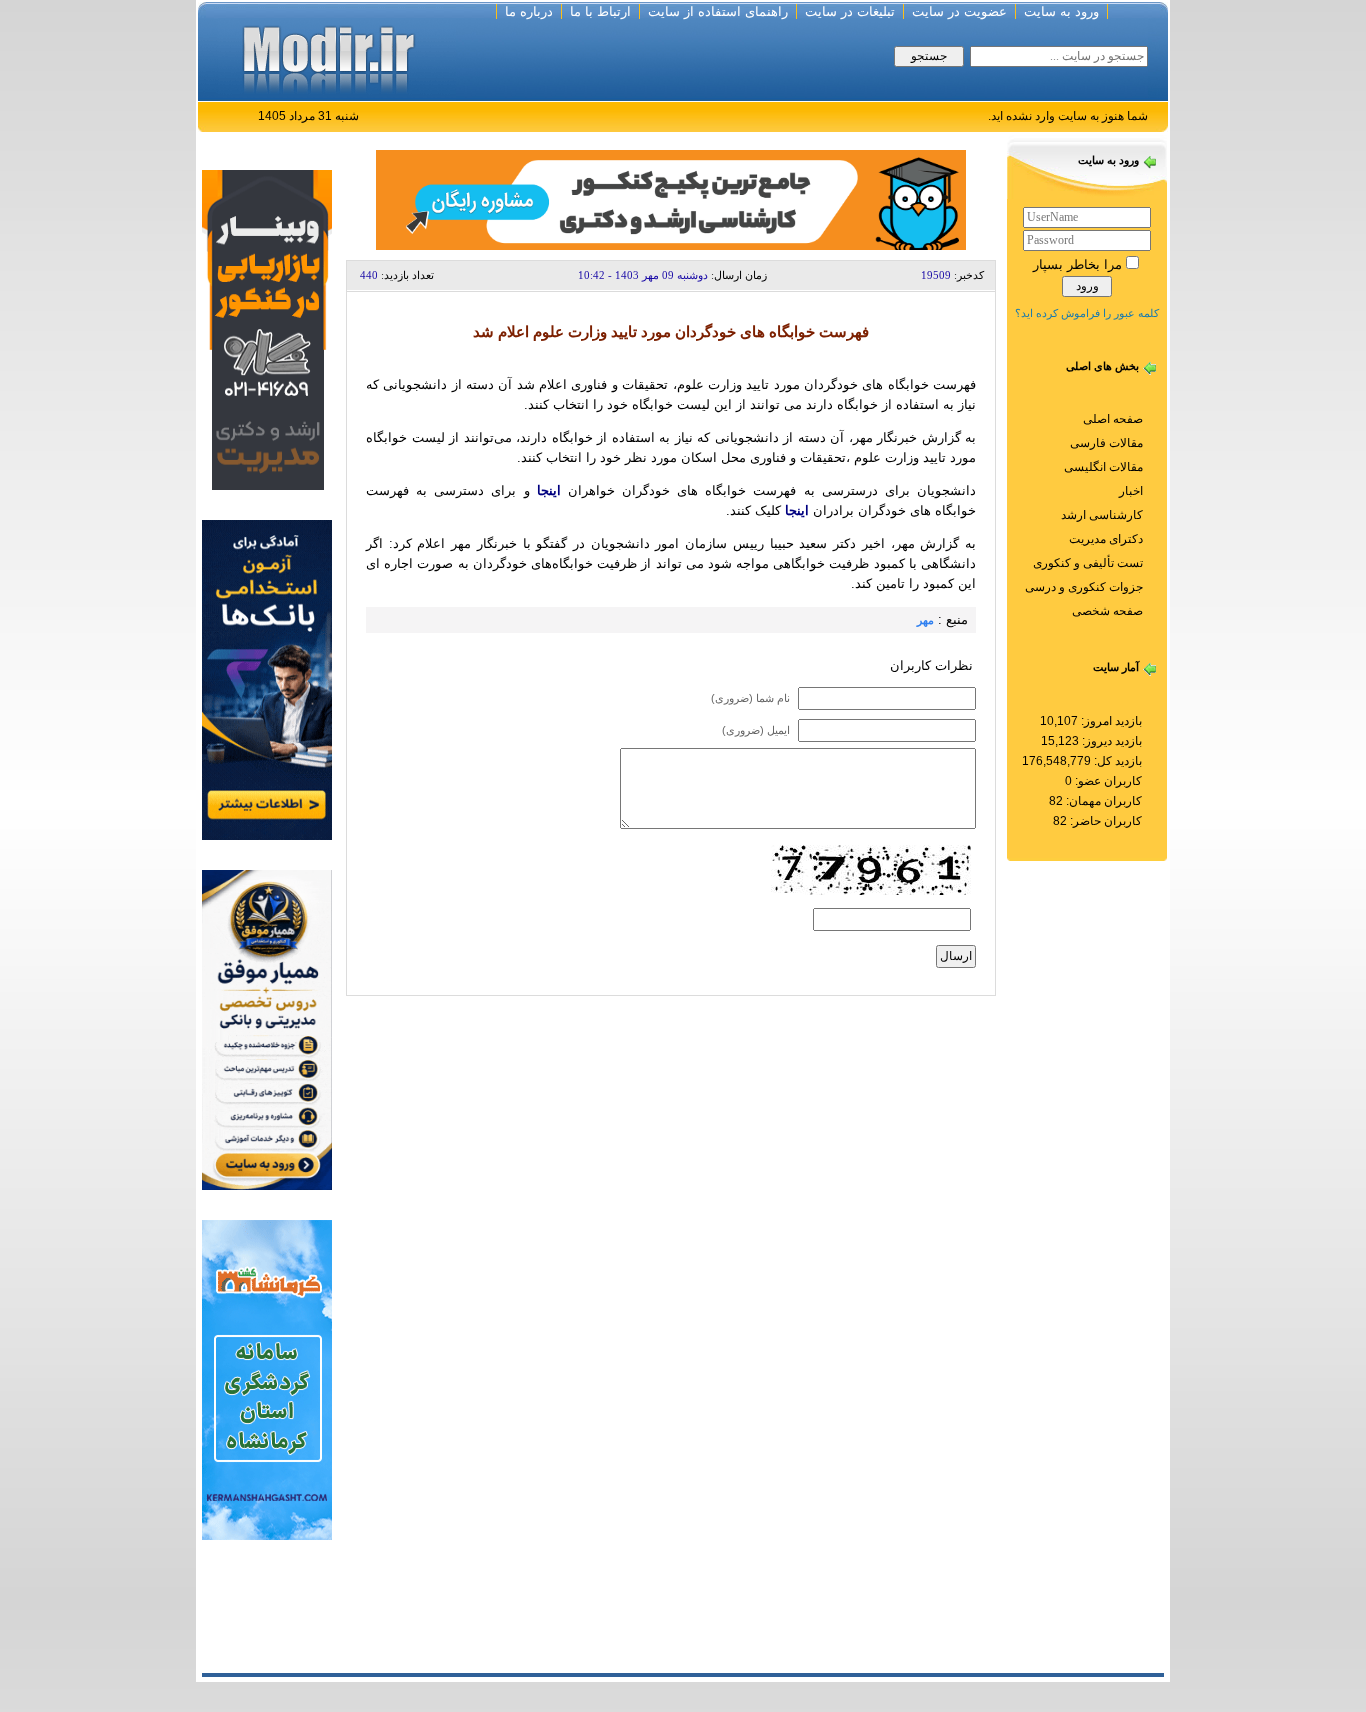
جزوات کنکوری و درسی (1084, 587)
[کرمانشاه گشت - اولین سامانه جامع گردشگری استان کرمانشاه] (267, 1378)
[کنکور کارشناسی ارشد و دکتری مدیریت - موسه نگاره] (267, 328)
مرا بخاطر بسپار (1077, 264)
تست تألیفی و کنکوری (1088, 563)
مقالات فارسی (1106, 443)
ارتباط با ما (600, 11)
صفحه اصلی (1113, 419)
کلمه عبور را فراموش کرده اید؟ (1087, 313)
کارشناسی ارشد (1102, 515)
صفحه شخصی (1107, 611)
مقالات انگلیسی (1103, 467)
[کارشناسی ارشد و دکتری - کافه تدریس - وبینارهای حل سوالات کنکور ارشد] (671, 198)
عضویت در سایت (959, 11)
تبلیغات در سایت (850, 11)
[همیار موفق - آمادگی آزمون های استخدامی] (267, 1028)
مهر (925, 620)
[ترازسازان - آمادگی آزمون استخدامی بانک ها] (267, 678)
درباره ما (529, 11)
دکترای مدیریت (1106, 539)
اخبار (1131, 491)
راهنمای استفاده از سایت (718, 11)
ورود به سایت (1061, 11)
